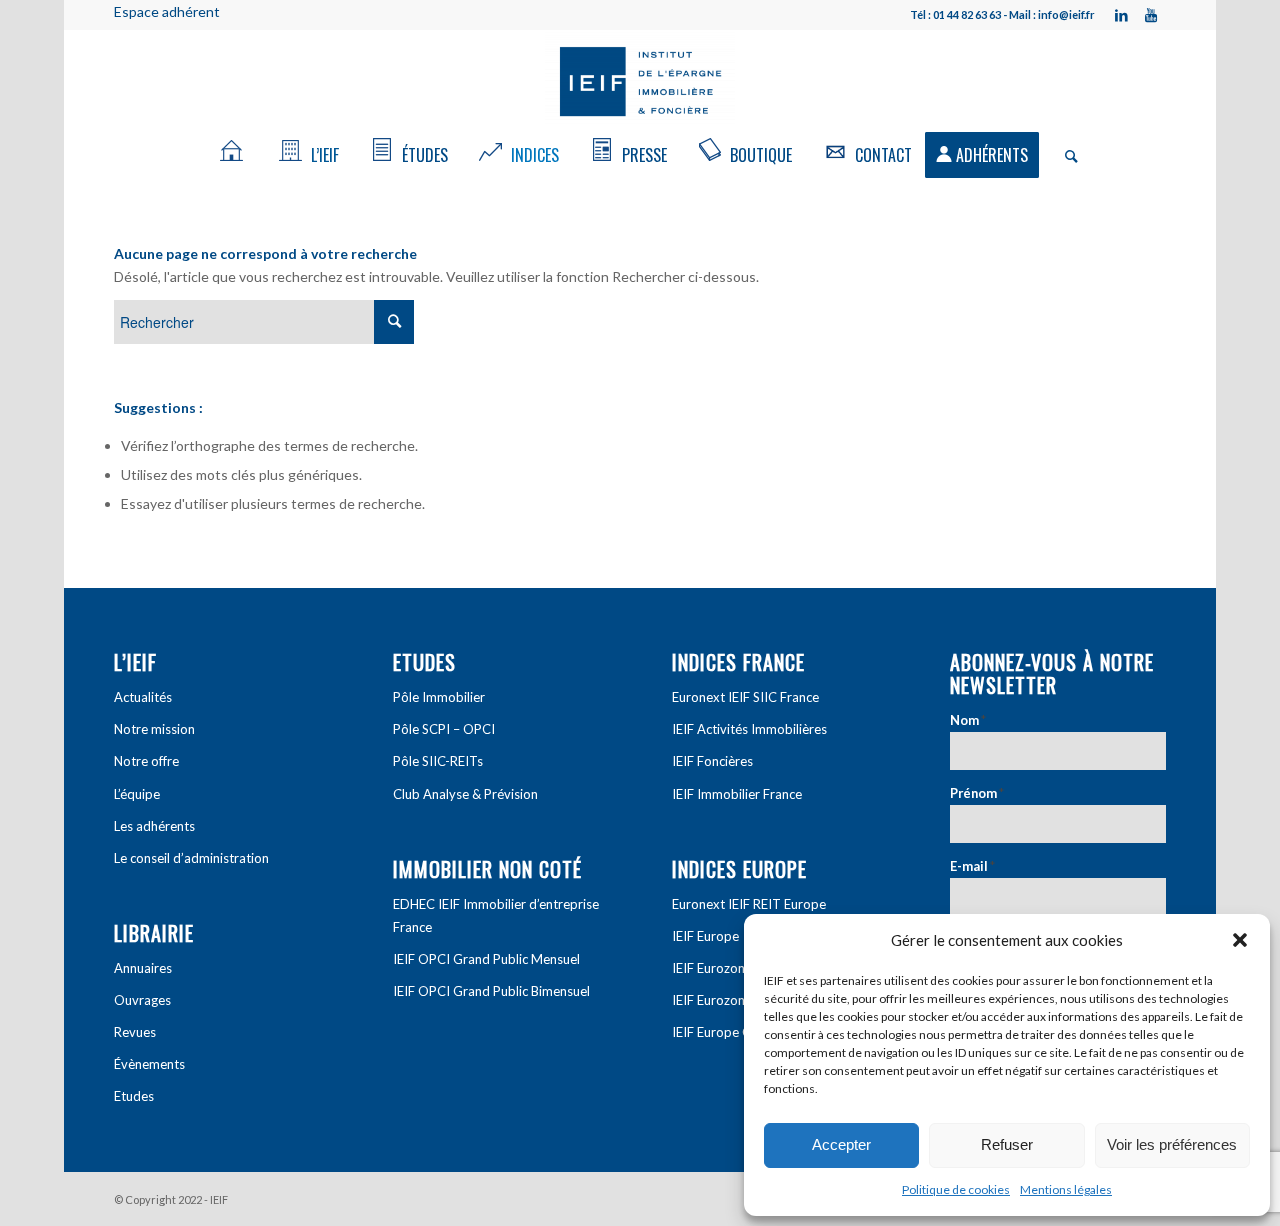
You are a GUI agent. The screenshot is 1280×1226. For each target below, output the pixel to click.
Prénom (977, 793)
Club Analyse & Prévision (465, 794)
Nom (968, 720)
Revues (135, 1032)
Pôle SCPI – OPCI (444, 729)
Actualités (143, 697)
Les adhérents (154, 826)
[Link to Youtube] (1151, 15)
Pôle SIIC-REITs (438, 761)
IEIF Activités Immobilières (749, 729)
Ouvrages (142, 1000)
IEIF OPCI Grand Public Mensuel (486, 959)
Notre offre (146, 761)
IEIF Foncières (712, 761)
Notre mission (154, 729)
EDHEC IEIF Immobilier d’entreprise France (496, 915)
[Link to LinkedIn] (1121, 15)
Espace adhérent (167, 11)
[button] (1240, 940)
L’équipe (137, 794)
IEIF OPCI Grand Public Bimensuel (491, 991)
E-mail (972, 866)
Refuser (1007, 1144)
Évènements (149, 1064)
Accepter (841, 1144)
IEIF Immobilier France (737, 794)
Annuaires (143, 968)
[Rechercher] (1065, 155)
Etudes (134, 1096)
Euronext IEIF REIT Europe (749, 904)
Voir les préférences (1172, 1144)
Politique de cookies (956, 1189)
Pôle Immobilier (439, 697)
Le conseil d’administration (191, 858)
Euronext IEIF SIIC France (745, 697)
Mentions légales (1066, 1189)
